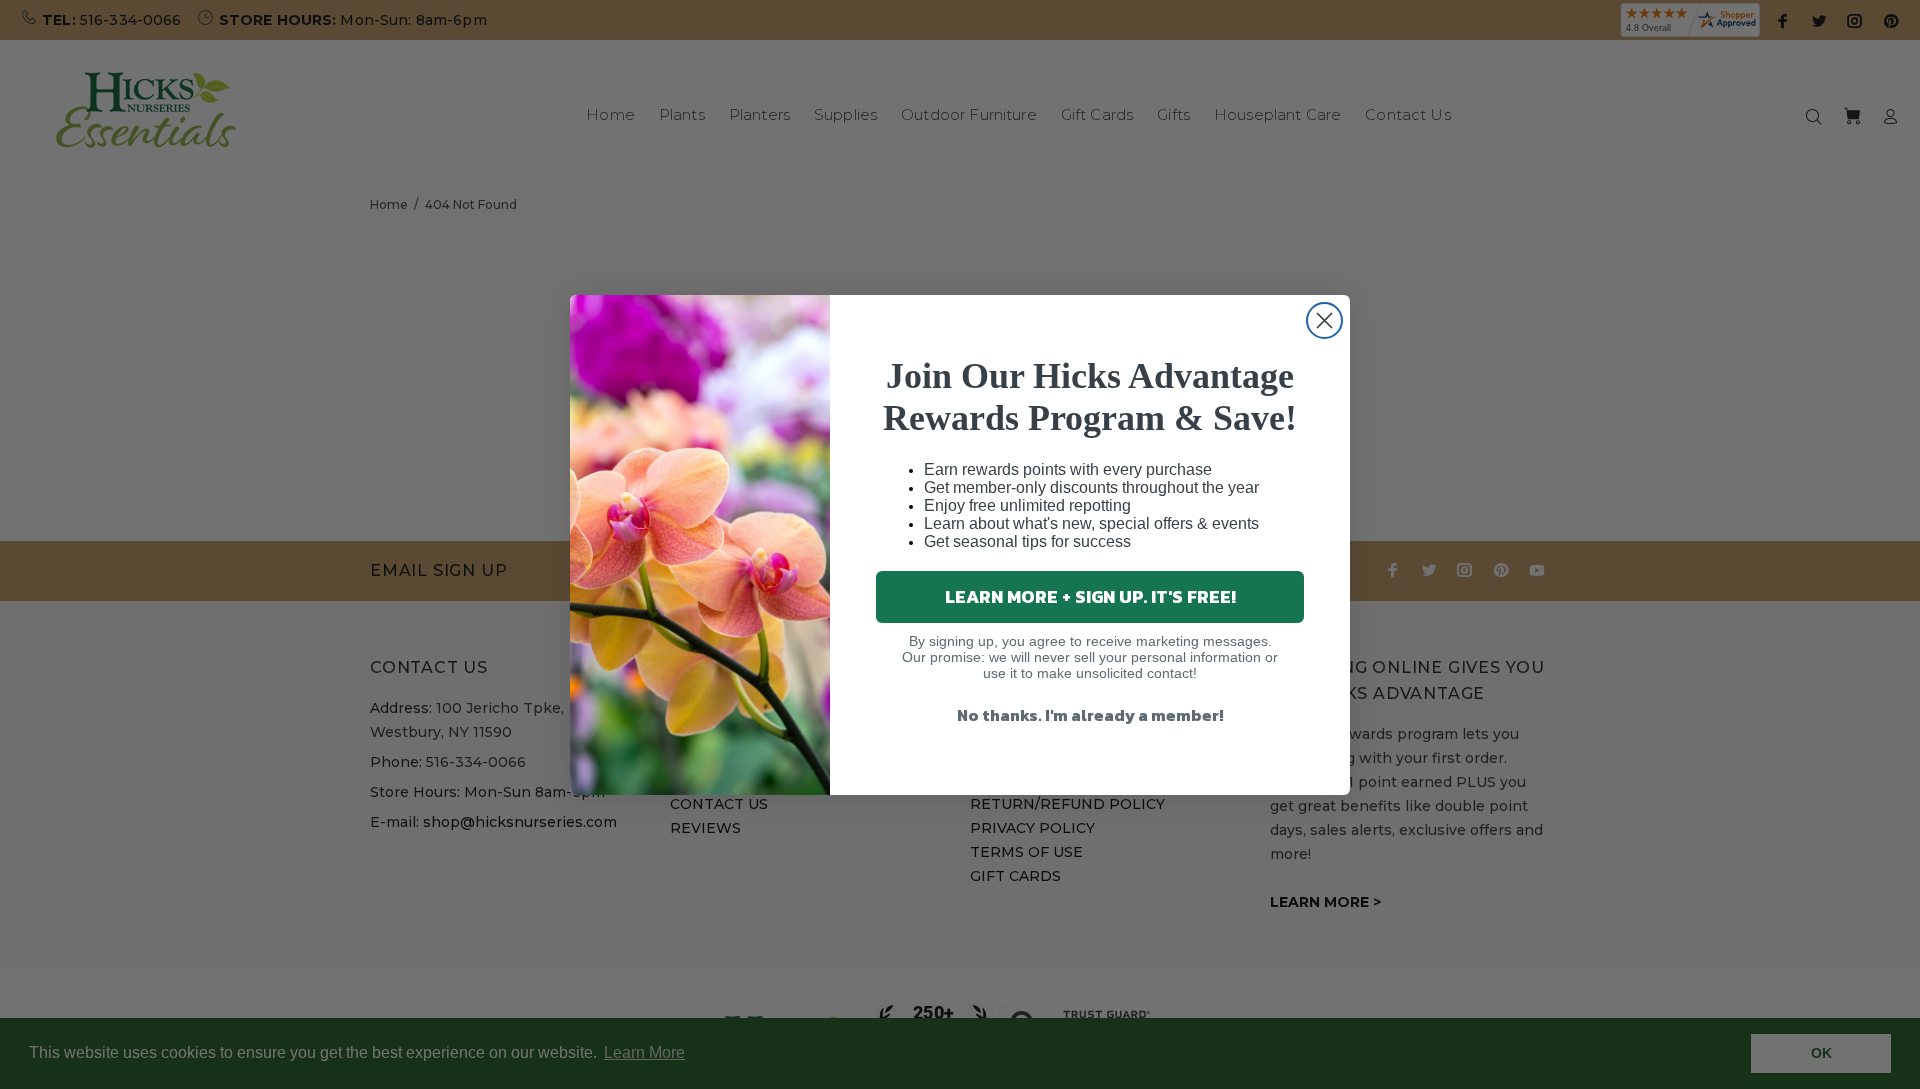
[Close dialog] (1324, 320)
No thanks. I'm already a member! (1090, 715)
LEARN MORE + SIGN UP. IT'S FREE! (1090, 596)
